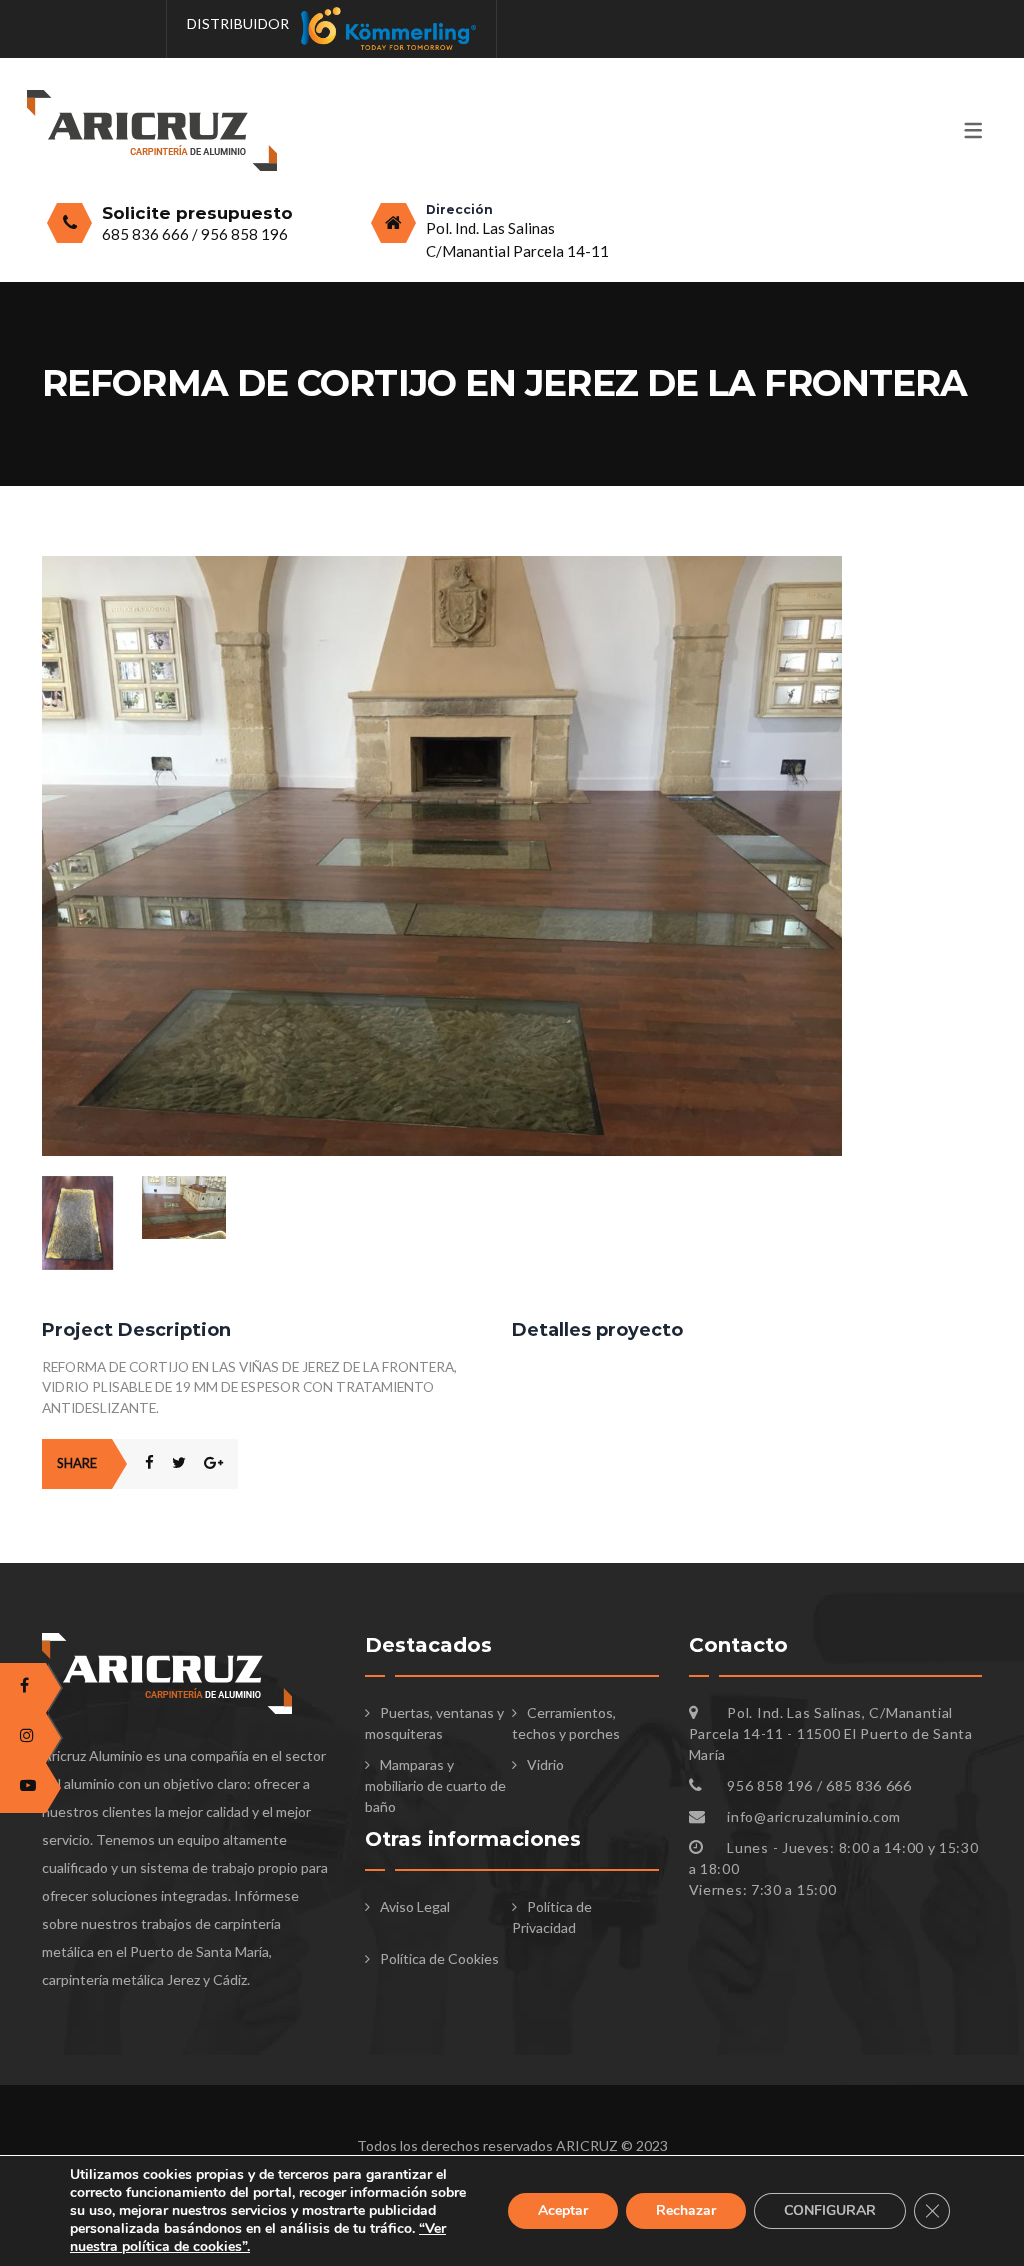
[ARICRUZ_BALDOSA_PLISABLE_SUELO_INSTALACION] (442, 567)
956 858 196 (244, 234)
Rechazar (686, 2210)
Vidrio (545, 1764)
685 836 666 (147, 234)
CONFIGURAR (830, 2210)
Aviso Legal (415, 1906)
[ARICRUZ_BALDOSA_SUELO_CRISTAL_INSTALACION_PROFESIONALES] (184, 1207)
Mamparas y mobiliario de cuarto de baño (435, 1785)
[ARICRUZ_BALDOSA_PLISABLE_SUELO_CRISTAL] (84, 1223)
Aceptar (563, 2210)
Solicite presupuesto (197, 213)
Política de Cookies (439, 1958)
